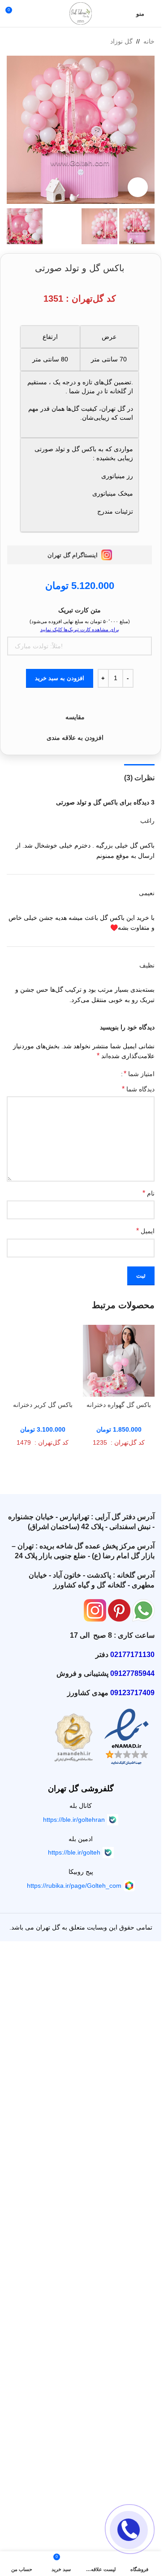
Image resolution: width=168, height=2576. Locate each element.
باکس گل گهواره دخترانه (119, 1405)
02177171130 (132, 2256)
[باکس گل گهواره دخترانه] (119, 1361)
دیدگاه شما (138, 1089)
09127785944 (132, 2275)
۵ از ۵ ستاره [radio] (84, 1074)
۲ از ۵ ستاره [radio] (104, 1074)
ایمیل (145, 1231)
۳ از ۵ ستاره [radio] (97, 1074)
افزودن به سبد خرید (60, 678)
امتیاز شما (139, 1074)
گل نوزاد (121, 41)
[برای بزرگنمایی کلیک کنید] (138, 187)
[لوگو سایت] (81, 13)
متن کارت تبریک (80, 610)
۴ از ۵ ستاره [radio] (91, 1074)
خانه (149, 41)
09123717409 (132, 2294)
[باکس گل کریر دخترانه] (43, 1662)
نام (149, 1193)
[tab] (139, 777)
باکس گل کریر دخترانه (43, 2006)
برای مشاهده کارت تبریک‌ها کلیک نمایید (80, 629)
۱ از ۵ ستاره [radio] (111, 1074)
